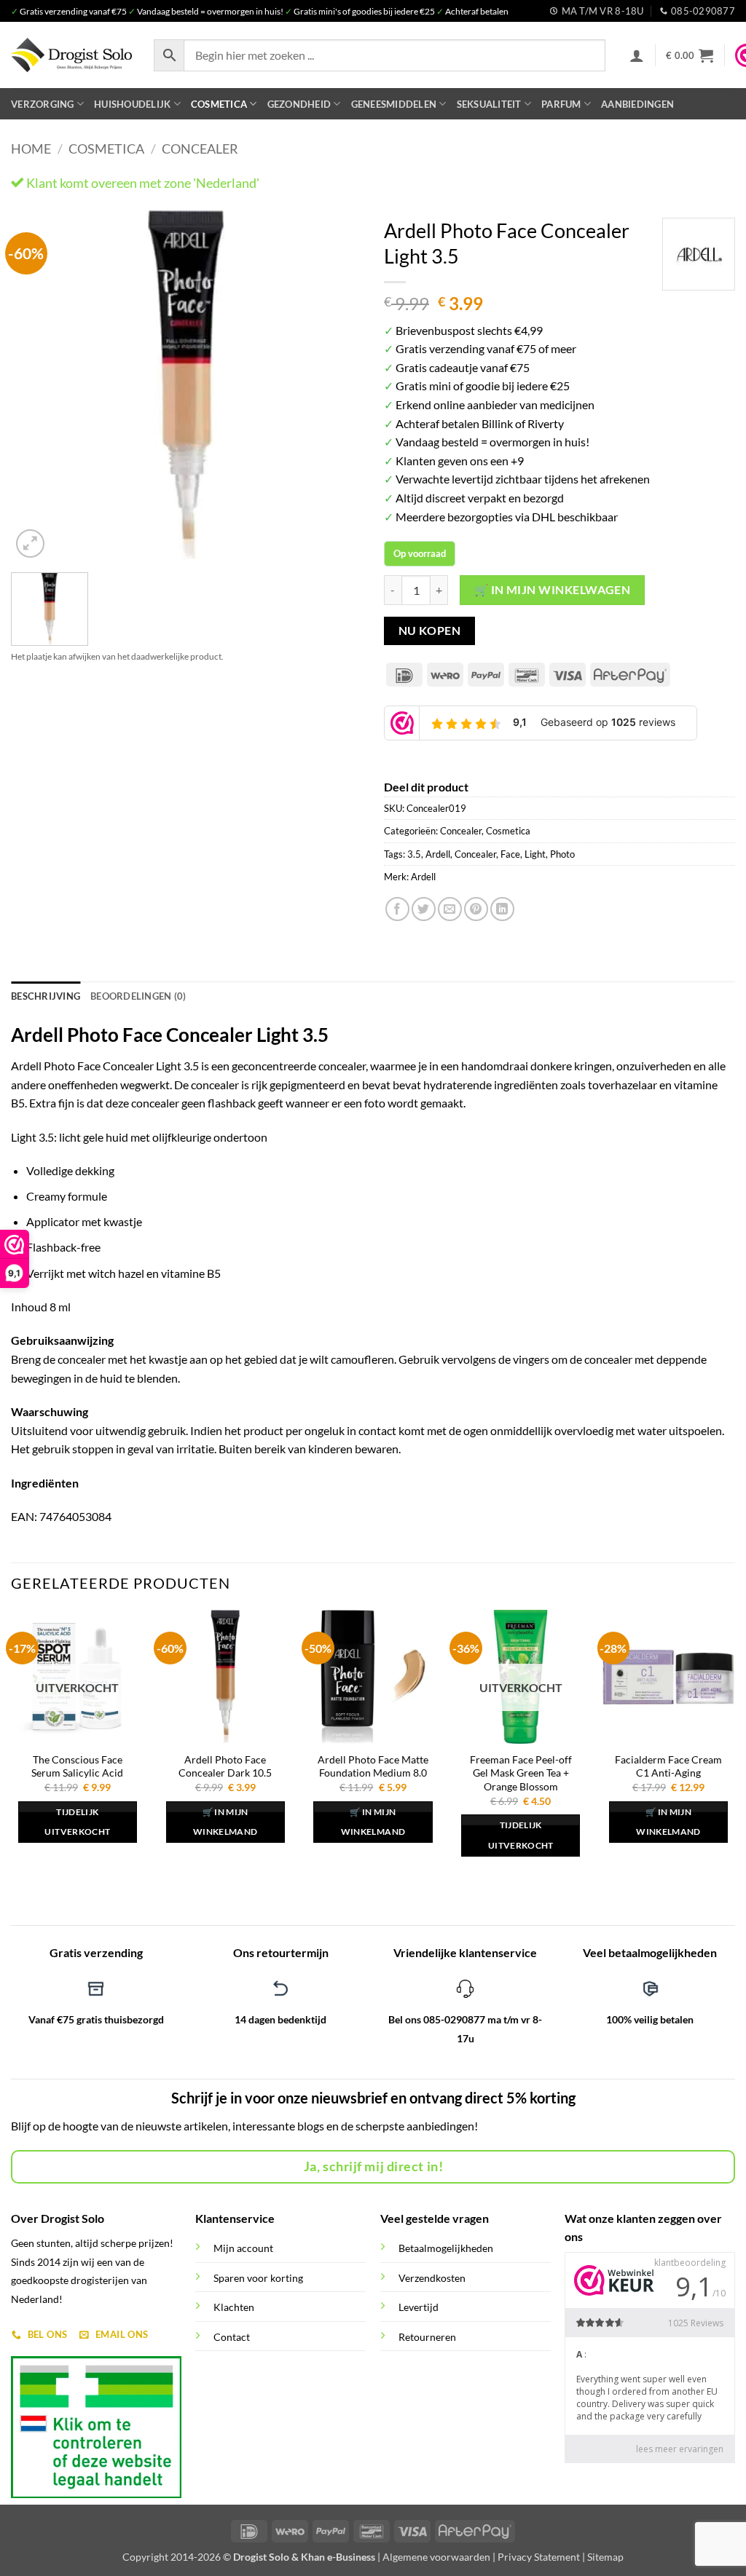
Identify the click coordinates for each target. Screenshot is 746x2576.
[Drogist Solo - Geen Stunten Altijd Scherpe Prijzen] (71, 55)
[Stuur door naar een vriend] (450, 909)
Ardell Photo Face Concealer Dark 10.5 (225, 1766)
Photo (562, 854)
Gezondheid (299, 104)
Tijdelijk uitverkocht (77, 1822)
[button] (637, 55)
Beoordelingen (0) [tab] (138, 996)
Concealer (200, 149)
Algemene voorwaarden (436, 2557)
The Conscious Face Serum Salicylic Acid (77, 1766)
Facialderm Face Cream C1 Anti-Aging (668, 1766)
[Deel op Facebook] (397, 909)
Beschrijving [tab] (46, 996)
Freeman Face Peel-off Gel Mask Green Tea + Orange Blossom (521, 1773)
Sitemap (605, 2557)
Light (535, 854)
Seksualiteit (489, 104)
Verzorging (43, 104)
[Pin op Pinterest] (476, 909)
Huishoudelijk (132, 104)
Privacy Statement (539, 2557)
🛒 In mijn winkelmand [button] (225, 1822)
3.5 (414, 854)
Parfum (561, 104)
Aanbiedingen (637, 104)
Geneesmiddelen (394, 104)
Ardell (438, 854)
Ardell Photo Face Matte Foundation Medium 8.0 (373, 1766)
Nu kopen (430, 631)
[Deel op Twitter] (424, 909)
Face (510, 854)
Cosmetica (219, 104)
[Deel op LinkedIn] (502, 909)
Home (31, 149)
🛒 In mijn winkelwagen (553, 590)
